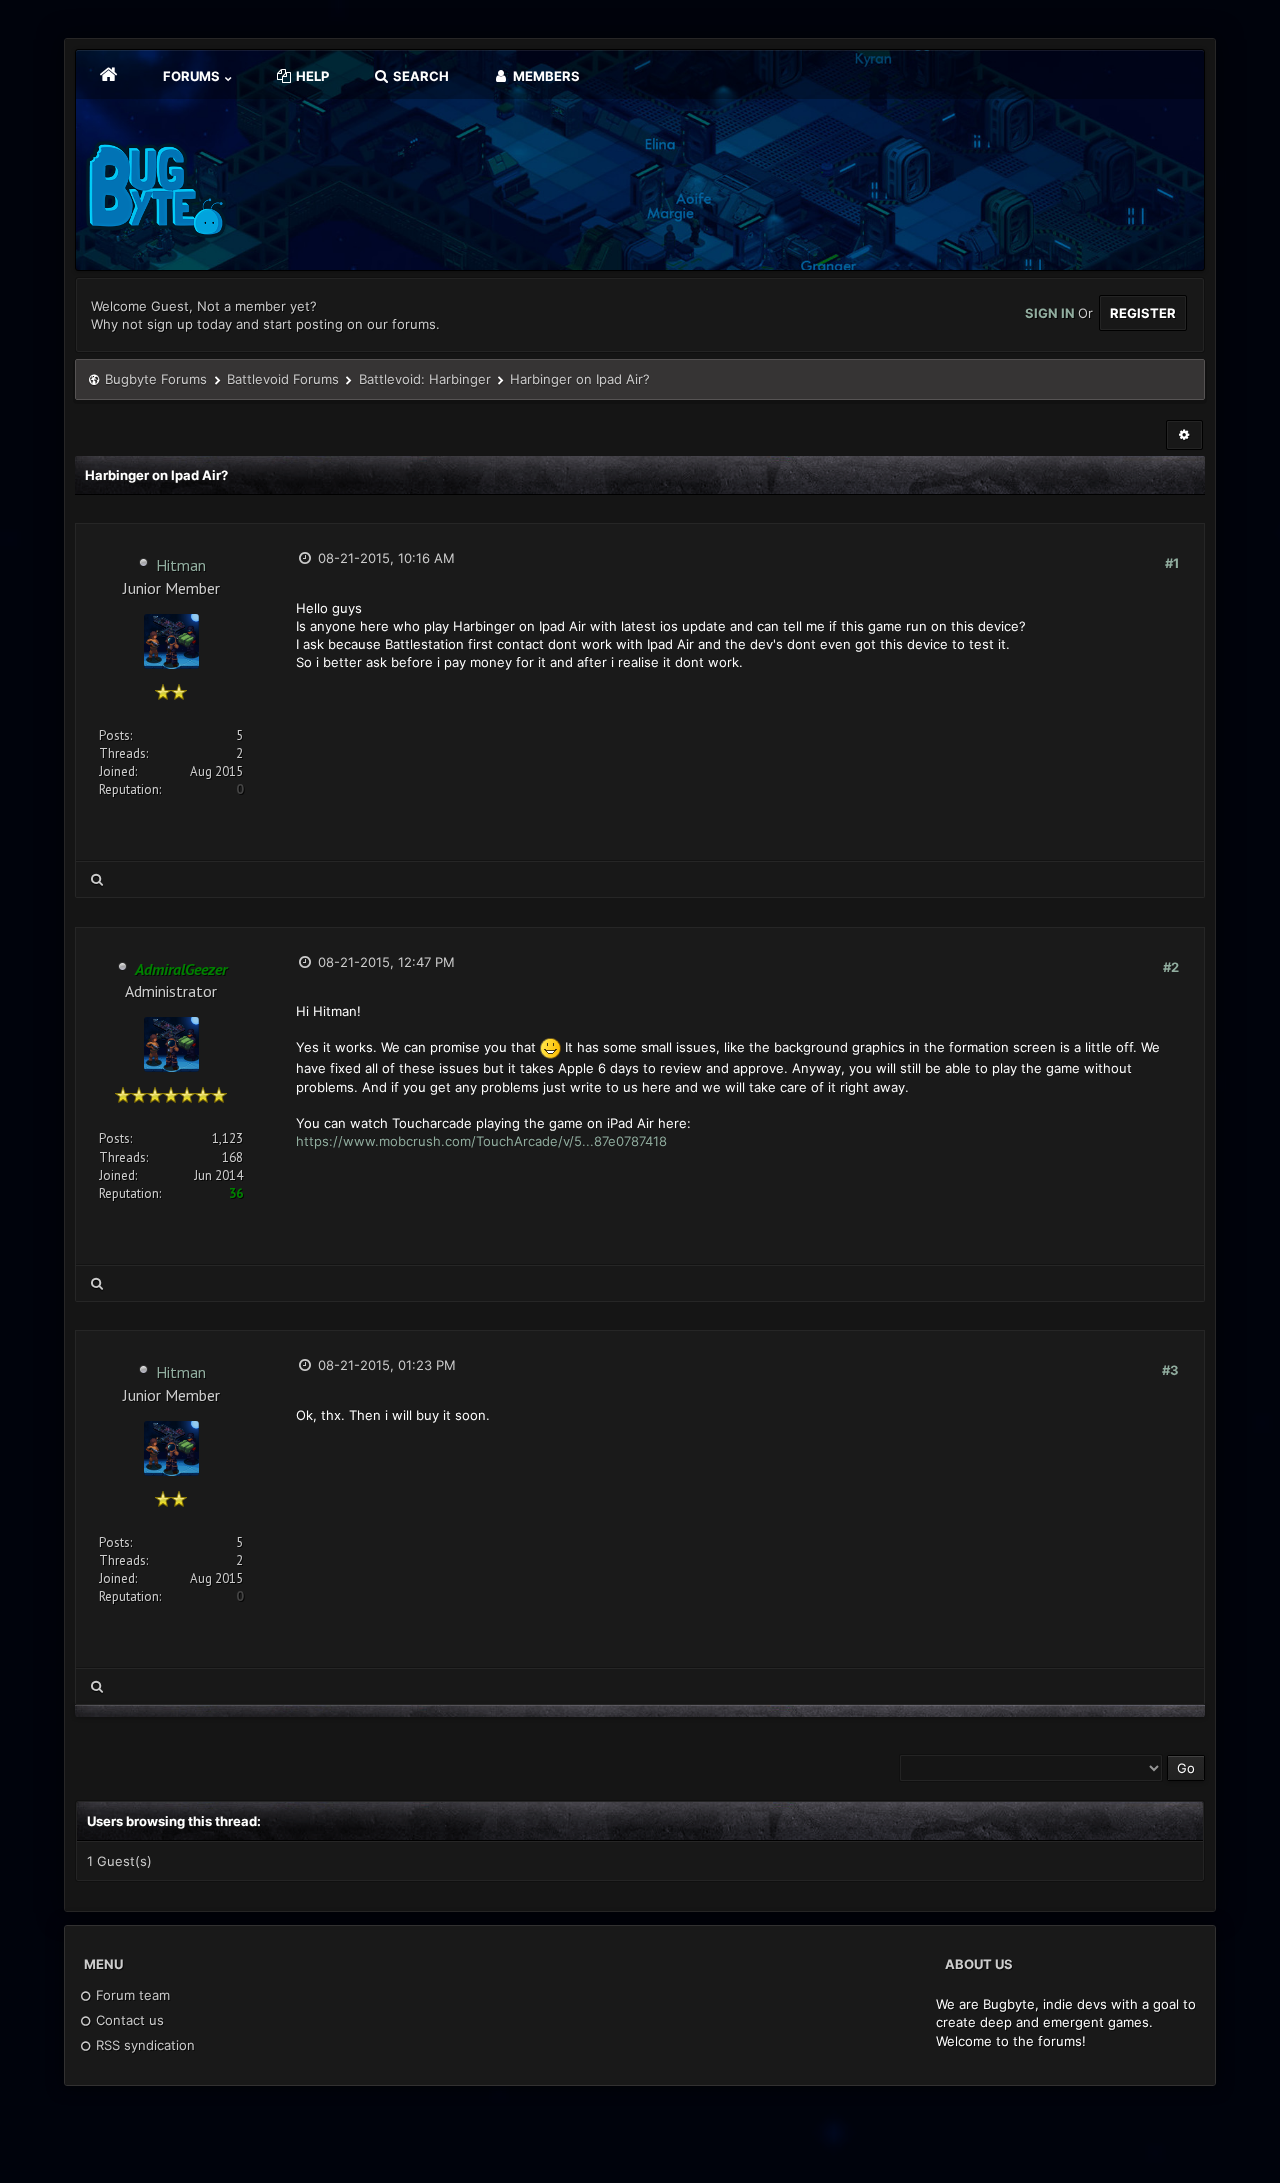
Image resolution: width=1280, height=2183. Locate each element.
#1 (1172, 563)
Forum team (131, 1995)
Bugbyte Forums (156, 379)
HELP (311, 76)
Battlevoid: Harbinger (425, 379)
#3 (1170, 1370)
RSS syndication (143, 2045)
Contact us (128, 2020)
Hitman (181, 565)
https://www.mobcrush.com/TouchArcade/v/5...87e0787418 (481, 1141)
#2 (1171, 967)
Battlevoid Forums (283, 379)
